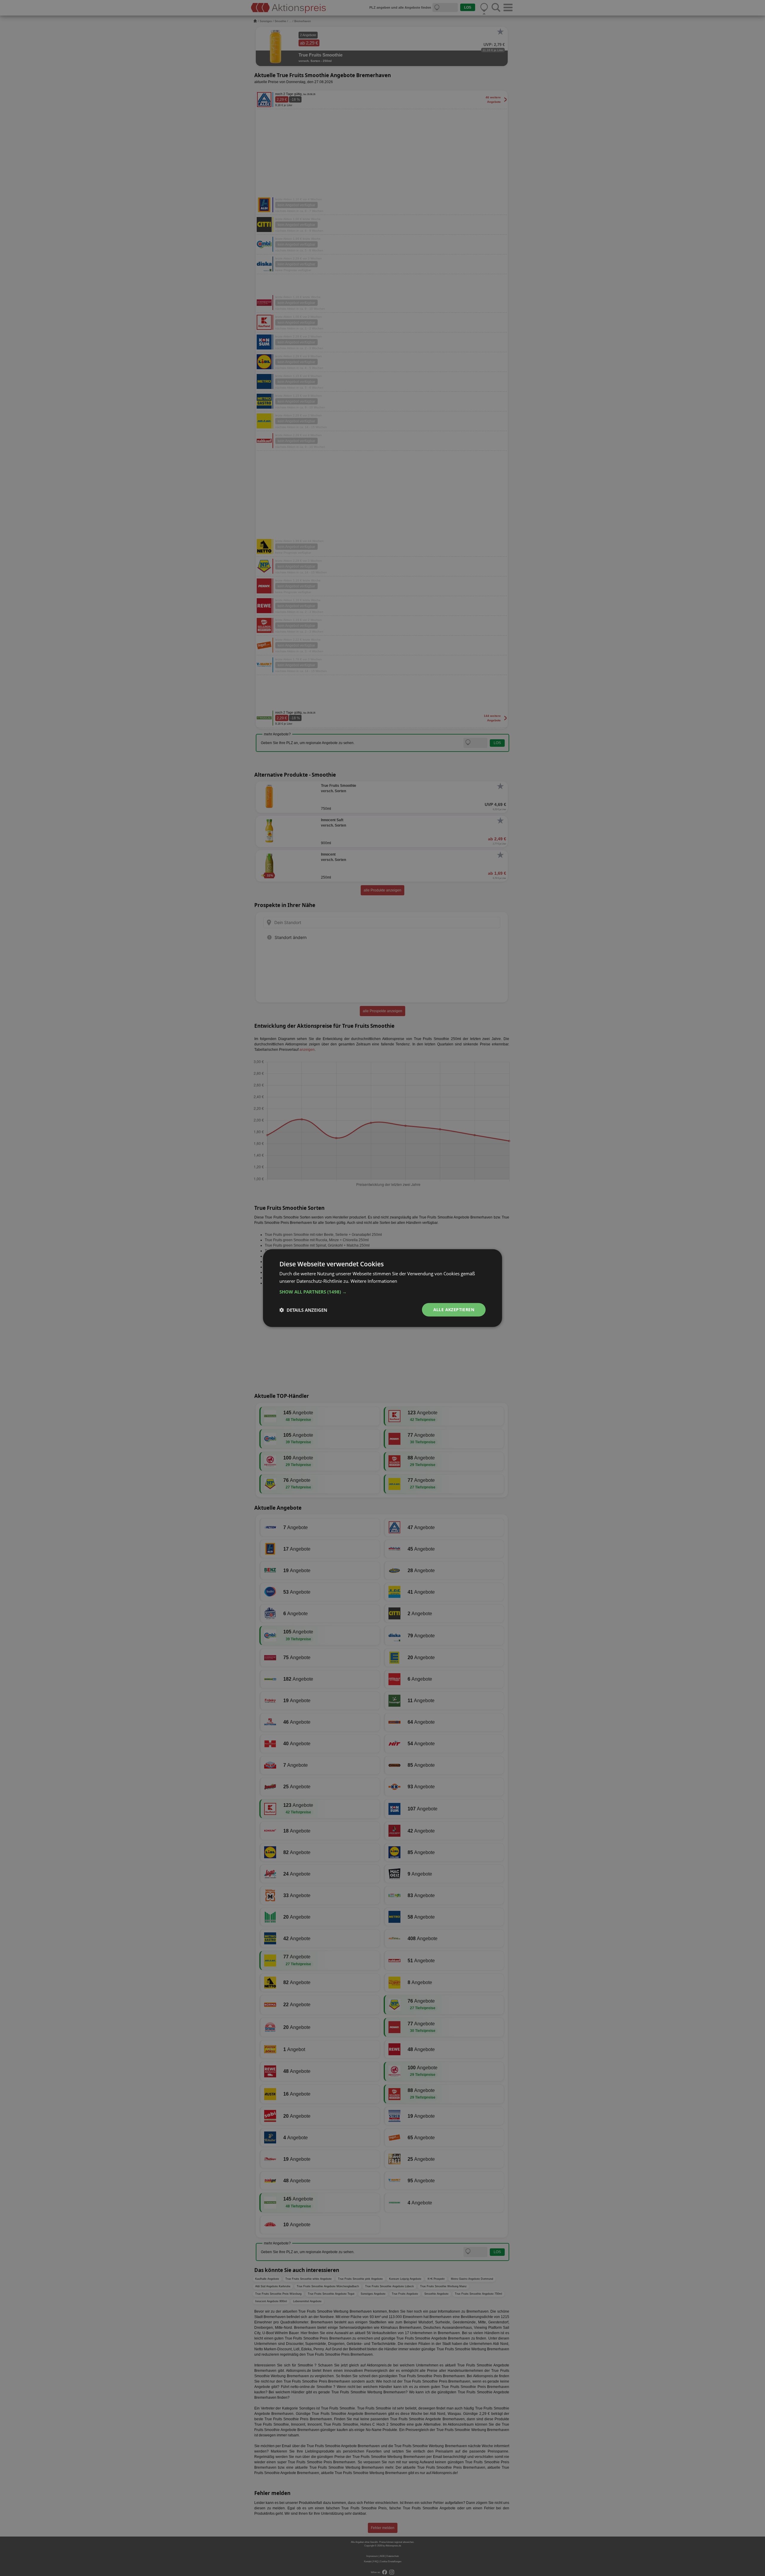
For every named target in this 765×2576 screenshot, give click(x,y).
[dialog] (382, 1288)
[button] (382, 1292)
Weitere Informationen (374, 1281)
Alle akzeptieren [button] (454, 1310)
